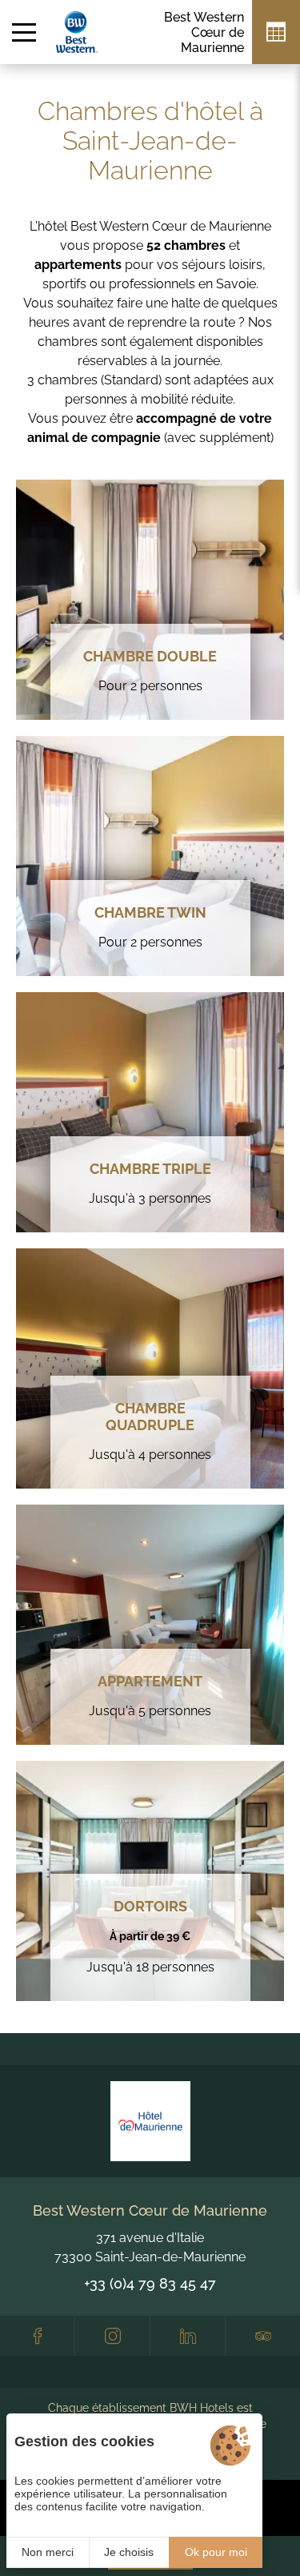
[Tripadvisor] (263, 2336)
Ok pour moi (216, 2552)
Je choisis (129, 2552)
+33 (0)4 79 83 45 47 (150, 2283)
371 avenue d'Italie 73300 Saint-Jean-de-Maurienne (150, 2247)
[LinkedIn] (188, 2336)
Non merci (48, 2552)
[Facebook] (37, 2336)
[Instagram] (112, 2336)
